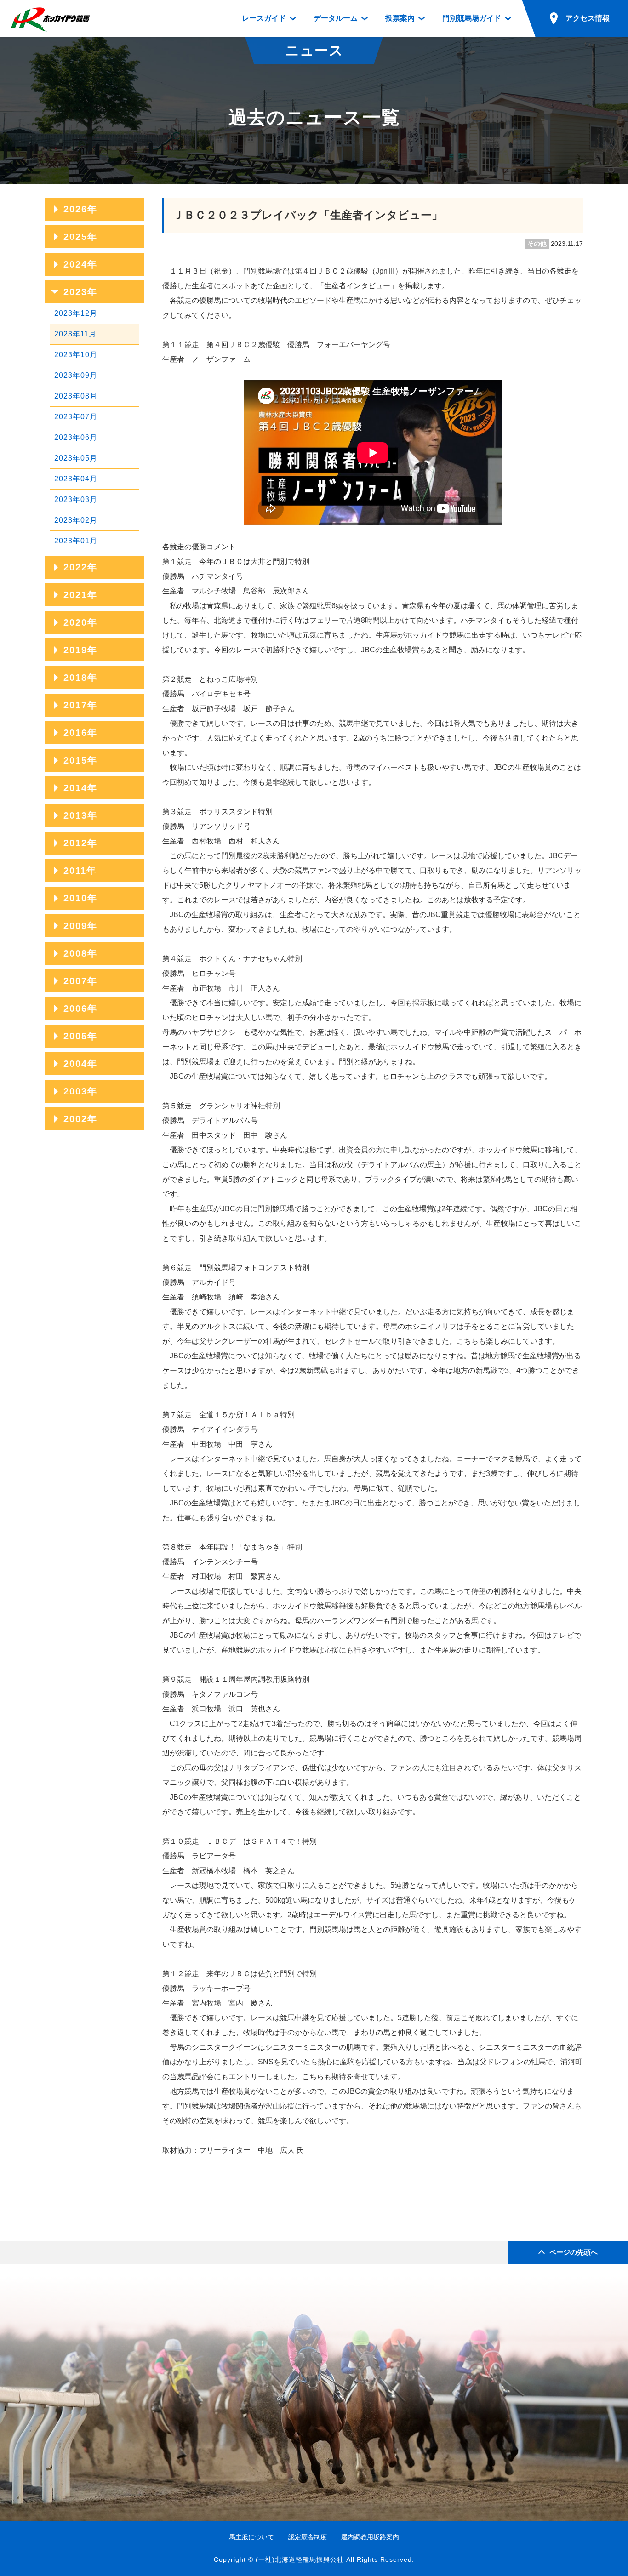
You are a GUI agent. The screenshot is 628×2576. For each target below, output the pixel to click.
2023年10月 (76, 355)
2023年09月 (76, 375)
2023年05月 (76, 458)
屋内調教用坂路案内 (370, 2537)
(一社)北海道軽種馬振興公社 (300, 2559)
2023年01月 (76, 541)
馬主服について (251, 2537)
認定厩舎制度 (308, 2537)
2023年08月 (76, 396)
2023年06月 (76, 437)
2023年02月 (76, 520)
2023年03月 (76, 499)
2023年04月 (76, 479)
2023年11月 (75, 334)
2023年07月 (76, 417)
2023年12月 (76, 313)
